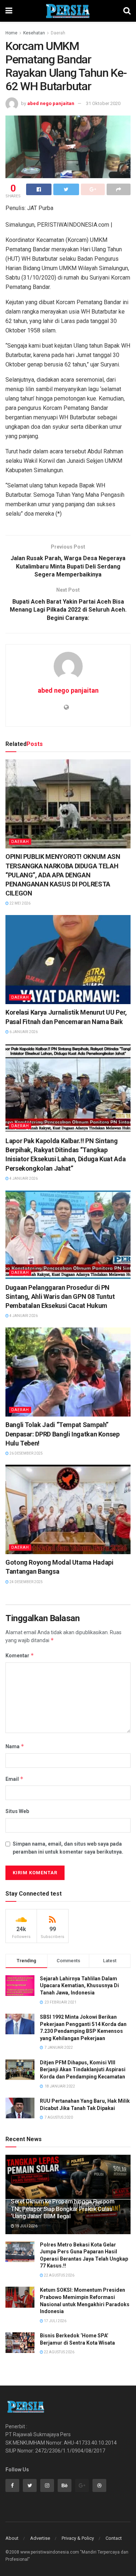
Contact (114, 2538)
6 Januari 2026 (23, 1032)
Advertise (40, 2538)
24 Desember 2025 (26, 1582)
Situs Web (17, 1811)
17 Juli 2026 (55, 2321)
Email (15, 1779)
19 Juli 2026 (26, 2226)
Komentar (20, 1655)
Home (11, 33)
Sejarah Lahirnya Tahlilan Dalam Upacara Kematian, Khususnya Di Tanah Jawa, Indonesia (79, 1986)
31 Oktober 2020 (103, 103)
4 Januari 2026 (23, 1178)
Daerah (58, 33)
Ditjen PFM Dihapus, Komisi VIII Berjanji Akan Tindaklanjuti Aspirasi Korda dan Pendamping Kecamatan (83, 2070)
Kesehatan (34, 33)
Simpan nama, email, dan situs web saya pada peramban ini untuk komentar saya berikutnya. (68, 1848)
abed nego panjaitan (51, 103)
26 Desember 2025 (26, 1453)
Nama (15, 1746)
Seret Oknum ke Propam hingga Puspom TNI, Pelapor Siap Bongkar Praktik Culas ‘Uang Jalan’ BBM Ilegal (63, 2209)
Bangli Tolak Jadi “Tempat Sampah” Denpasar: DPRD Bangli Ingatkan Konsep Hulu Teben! (63, 1434)
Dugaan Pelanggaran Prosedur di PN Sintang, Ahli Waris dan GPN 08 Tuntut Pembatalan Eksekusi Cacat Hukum (60, 1297)
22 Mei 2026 (20, 903)
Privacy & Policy (78, 2538)
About (12, 2538)
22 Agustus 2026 (59, 2275)
